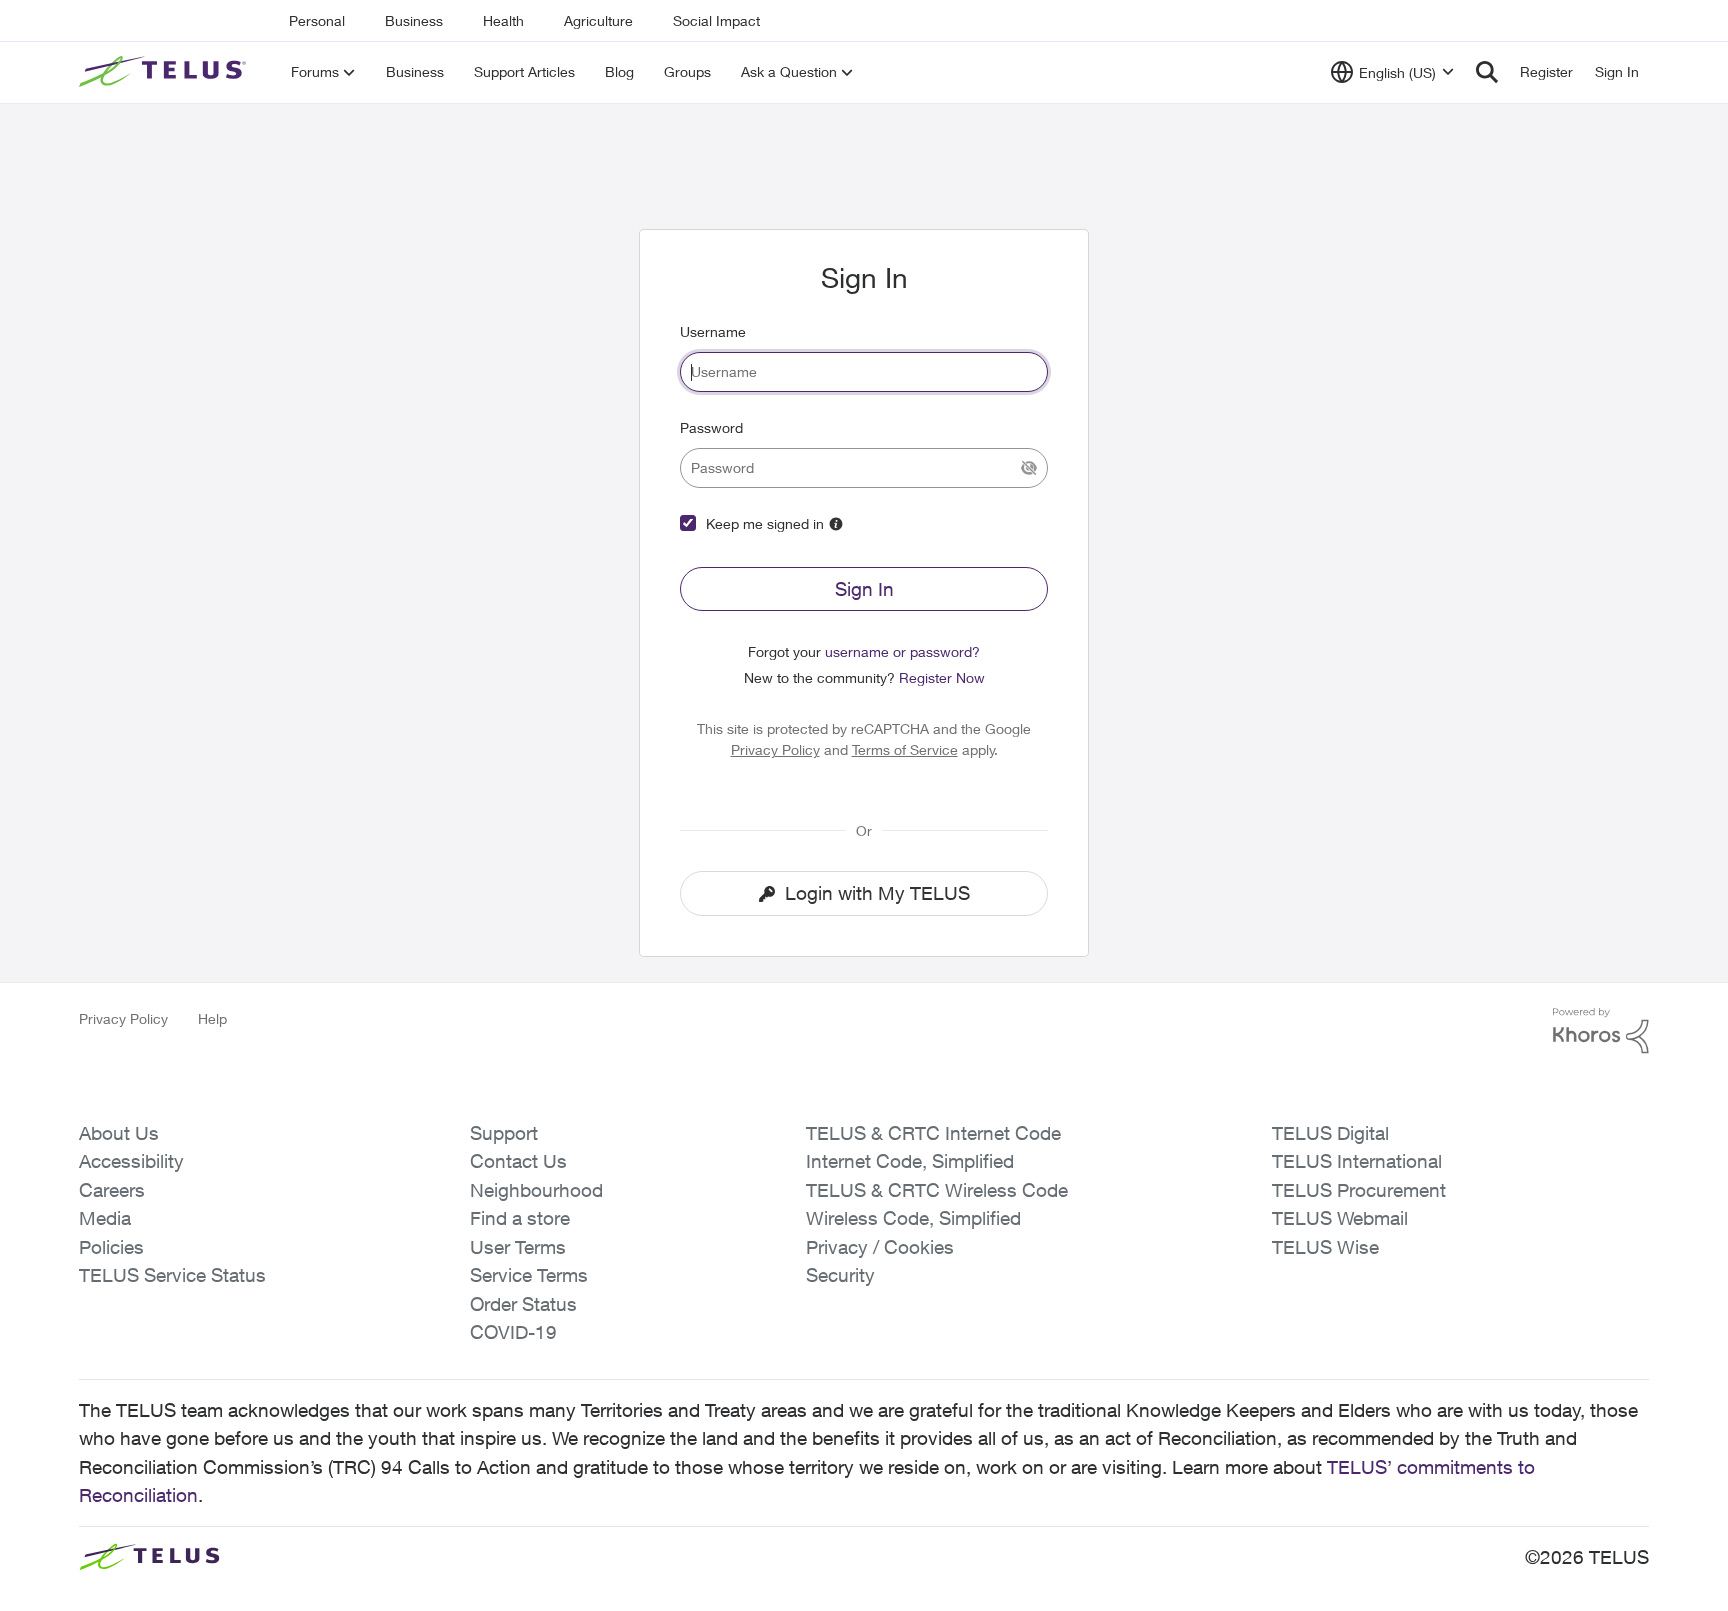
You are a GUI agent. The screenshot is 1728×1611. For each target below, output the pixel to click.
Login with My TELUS (877, 893)
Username (713, 331)
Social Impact (716, 20)
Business (414, 20)
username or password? (902, 651)
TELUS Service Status (172, 1275)
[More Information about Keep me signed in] (836, 524)
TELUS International (1357, 1161)
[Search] (1487, 72)
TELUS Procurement (1359, 1190)
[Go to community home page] (165, 72)
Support (504, 1133)
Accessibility (131, 1161)
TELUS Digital (1330, 1133)
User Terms (518, 1247)
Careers (112, 1190)
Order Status (523, 1304)
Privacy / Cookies (880, 1247)
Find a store (520, 1218)
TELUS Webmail (1340, 1218)
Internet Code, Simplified (910, 1161)
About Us (119, 1133)
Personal (317, 20)
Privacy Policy (775, 749)
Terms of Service (905, 749)
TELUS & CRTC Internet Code (933, 1133)
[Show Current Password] (1029, 468)
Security (840, 1275)
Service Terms (529, 1275)
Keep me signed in (765, 523)
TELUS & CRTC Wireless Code (937, 1190)
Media (105, 1218)
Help (212, 1018)
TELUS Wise (1325, 1247)
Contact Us (518, 1161)
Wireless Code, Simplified (913, 1218)
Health (503, 20)
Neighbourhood (536, 1190)
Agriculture (598, 20)
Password (711, 427)
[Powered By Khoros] (1601, 1031)
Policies (111, 1247)
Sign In (864, 589)
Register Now (942, 677)
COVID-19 (513, 1332)
